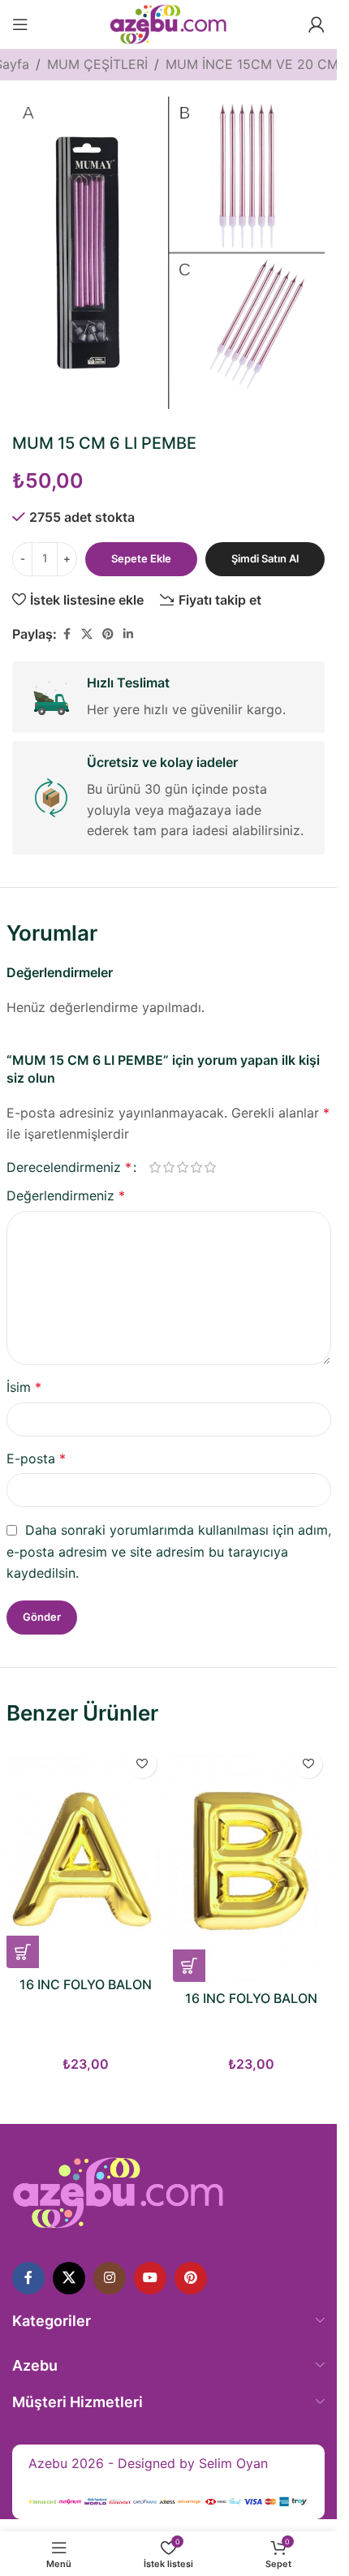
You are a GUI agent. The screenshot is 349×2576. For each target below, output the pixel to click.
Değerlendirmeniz (66, 1195)
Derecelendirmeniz (69, 1167)
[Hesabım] (317, 24)
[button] (23, 1952)
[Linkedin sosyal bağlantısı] (128, 634)
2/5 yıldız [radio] (169, 1167)
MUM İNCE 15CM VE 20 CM (252, 64)
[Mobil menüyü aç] (20, 24)
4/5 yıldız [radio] (197, 1167)
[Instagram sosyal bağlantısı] (110, 2278)
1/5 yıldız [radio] (155, 1167)
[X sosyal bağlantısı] (87, 634)
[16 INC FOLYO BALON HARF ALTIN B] (252, 1862)
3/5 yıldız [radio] (183, 1167)
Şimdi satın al (265, 558)
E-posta (36, 1458)
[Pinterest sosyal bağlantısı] (108, 634)
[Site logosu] (168, 23)
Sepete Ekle (141, 558)
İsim (24, 1387)
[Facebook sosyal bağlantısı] (67, 634)
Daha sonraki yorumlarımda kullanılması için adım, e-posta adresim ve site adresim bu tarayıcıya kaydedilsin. (169, 1551)
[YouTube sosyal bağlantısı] (150, 2278)
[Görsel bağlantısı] (118, 2191)
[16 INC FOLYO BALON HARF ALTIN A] (86, 1855)
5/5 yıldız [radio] (211, 1167)
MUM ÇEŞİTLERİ (97, 64)
